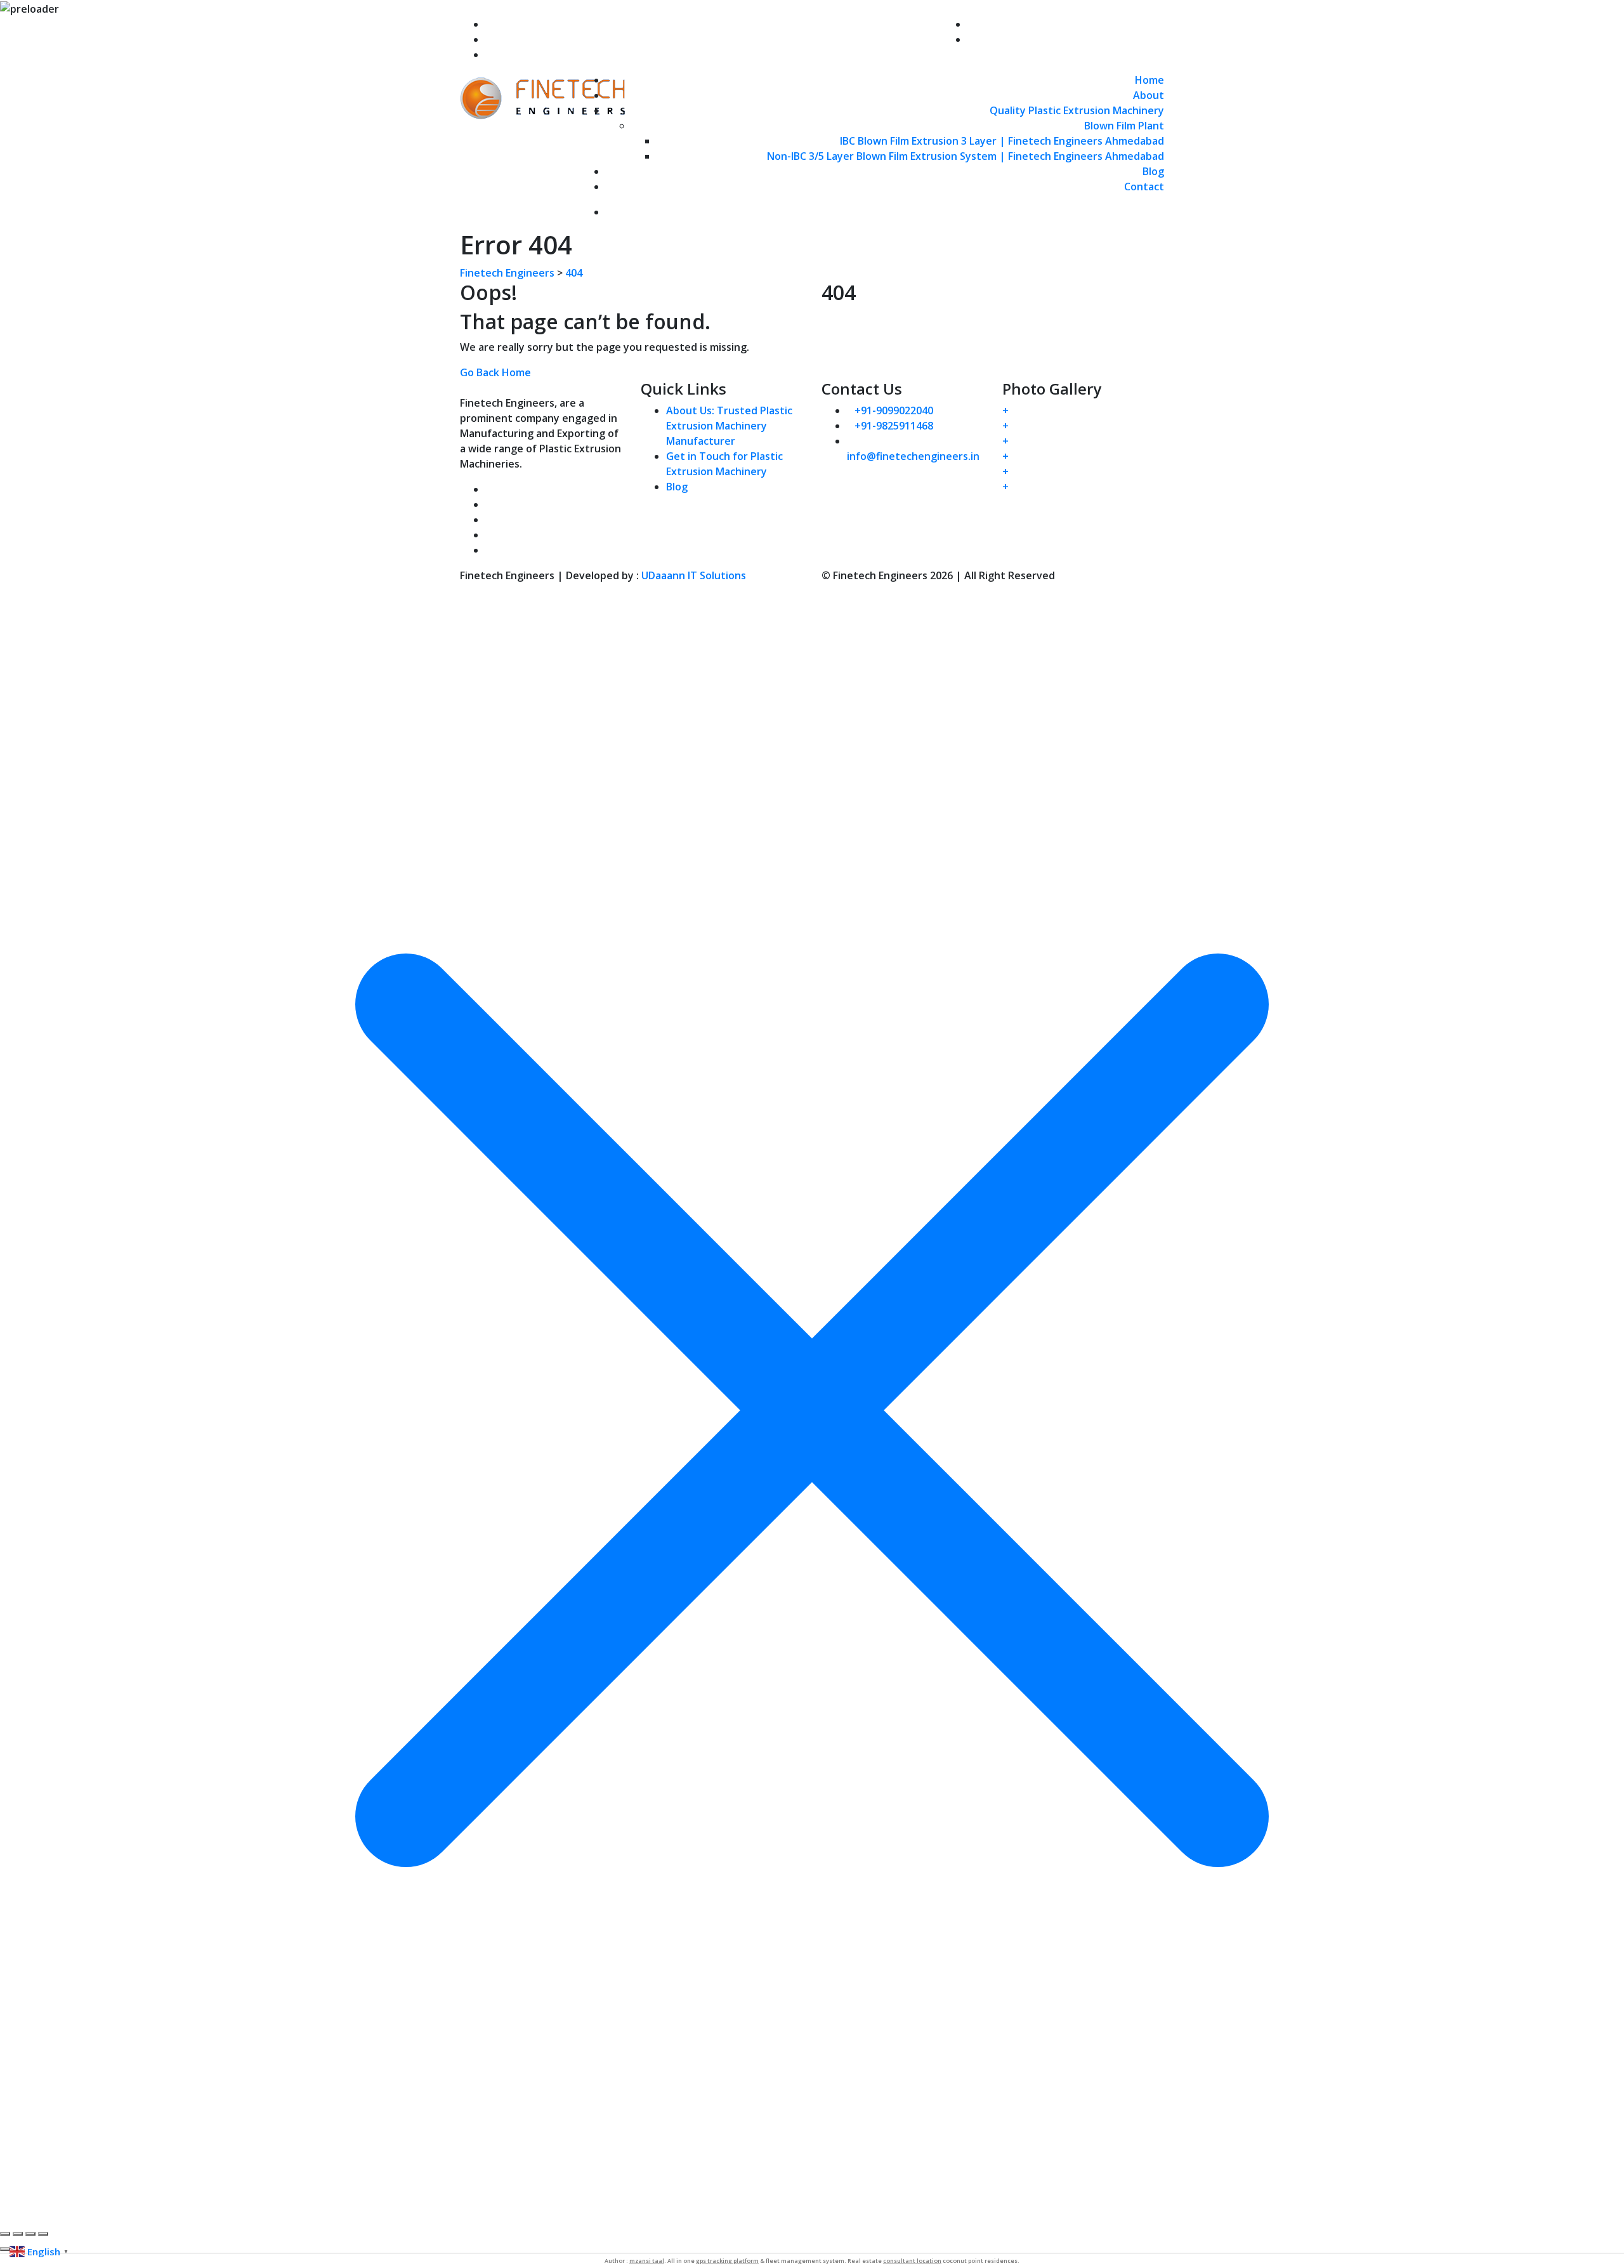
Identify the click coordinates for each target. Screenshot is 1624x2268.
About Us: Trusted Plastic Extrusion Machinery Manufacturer (729, 426)
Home (1149, 80)
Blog (1153, 171)
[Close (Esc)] (43, 2234)
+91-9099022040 (525, 39)
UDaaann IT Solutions (694, 575)
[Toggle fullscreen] (18, 2234)
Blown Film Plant (1124, 126)
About (1149, 95)
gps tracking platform (727, 2261)
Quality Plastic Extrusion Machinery (1077, 110)
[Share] (30, 2234)
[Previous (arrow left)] (5, 2249)
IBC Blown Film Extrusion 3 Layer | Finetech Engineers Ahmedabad (1002, 141)
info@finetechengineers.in (552, 24)
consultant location (912, 2261)
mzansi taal (647, 2261)
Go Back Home (495, 372)
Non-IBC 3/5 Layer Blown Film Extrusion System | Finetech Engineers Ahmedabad (966, 156)
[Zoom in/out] (5, 2234)
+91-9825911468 (525, 55)
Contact (1144, 187)
